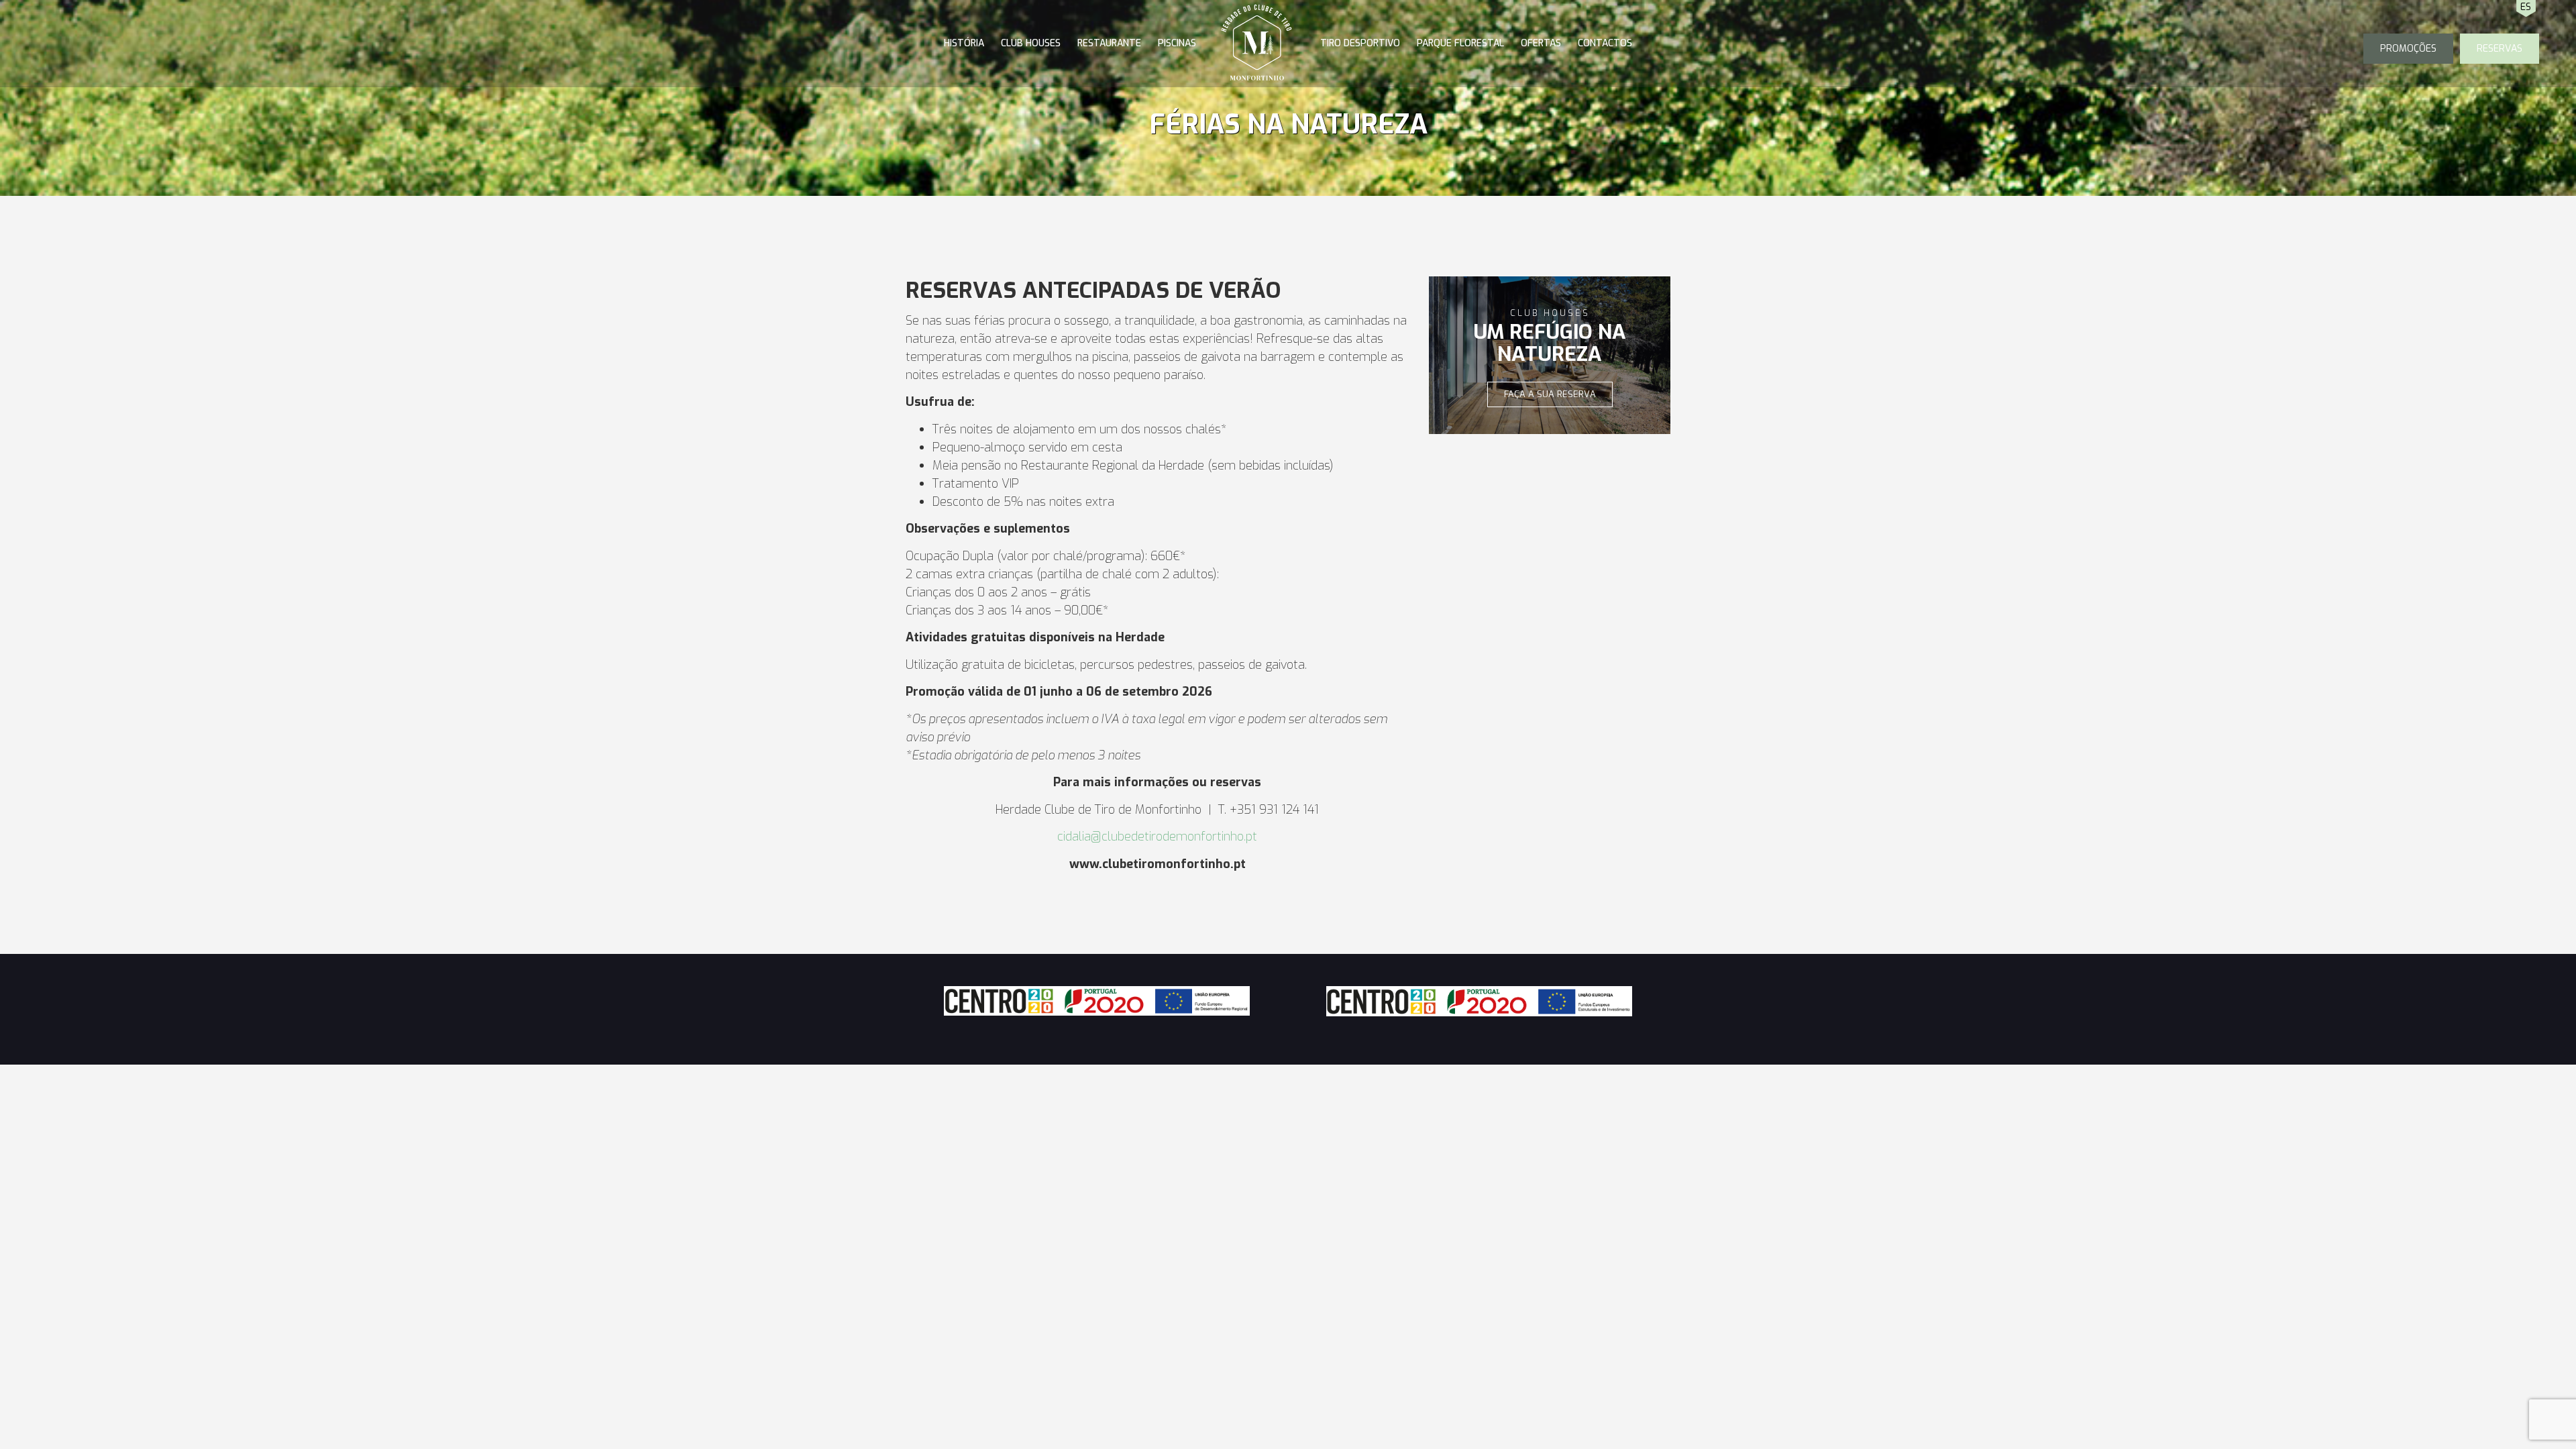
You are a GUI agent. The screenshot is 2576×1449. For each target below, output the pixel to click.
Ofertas (1541, 43)
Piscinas (1177, 43)
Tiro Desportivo (1360, 43)
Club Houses (1031, 43)
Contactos (1605, 43)
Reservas (2500, 49)
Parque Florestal (1460, 43)
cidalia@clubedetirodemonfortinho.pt (1157, 837)
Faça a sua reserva (1550, 394)
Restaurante (1109, 43)
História (964, 43)
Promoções (2408, 49)
